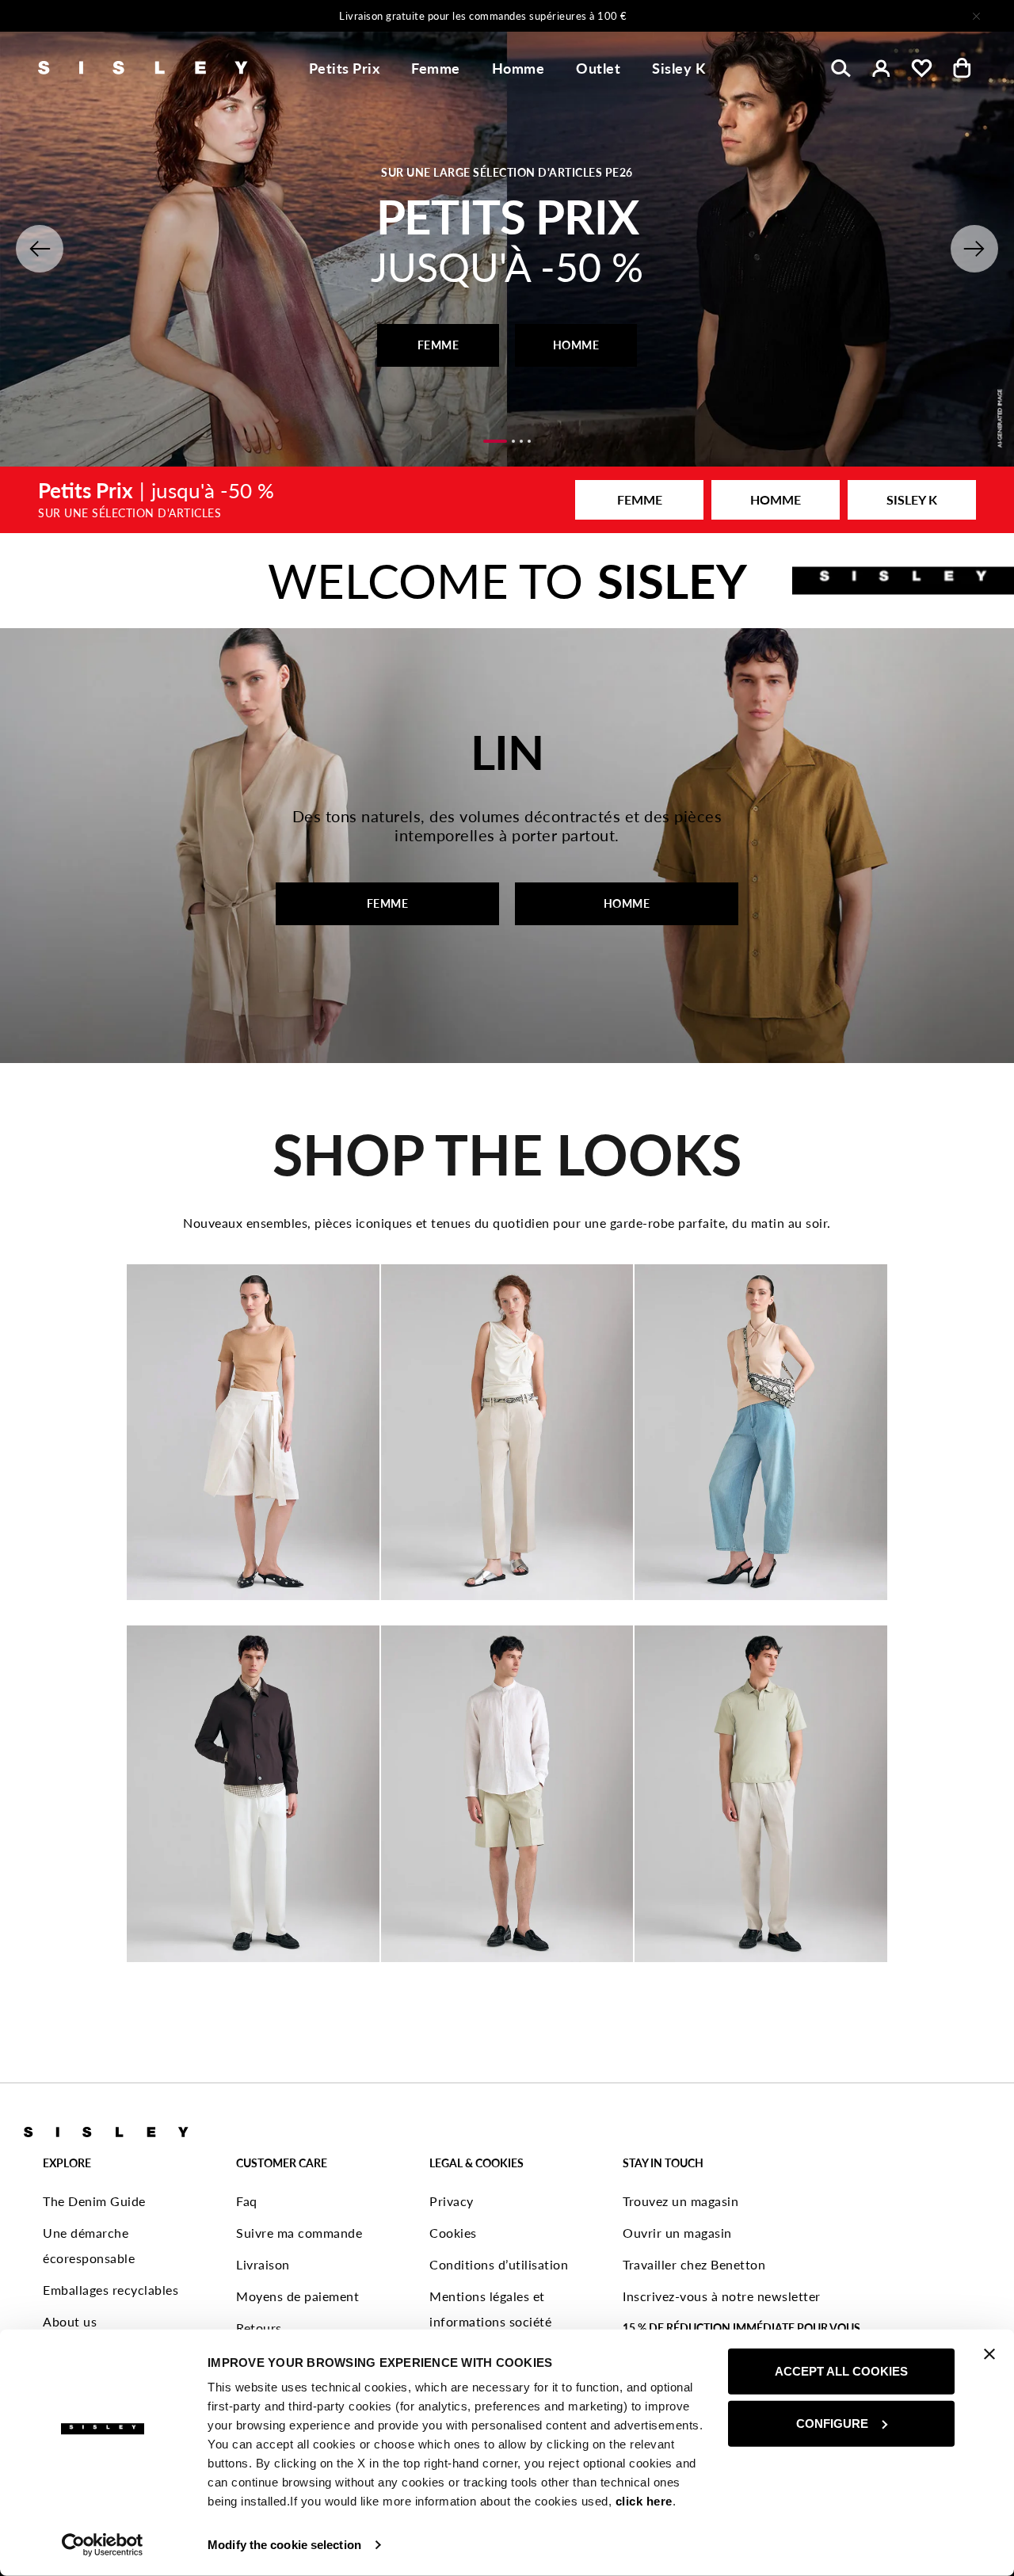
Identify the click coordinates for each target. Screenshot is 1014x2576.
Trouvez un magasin (680, 2201)
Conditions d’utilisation (499, 2264)
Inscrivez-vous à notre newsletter (722, 2296)
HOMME (576, 345)
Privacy (452, 2201)
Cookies (453, 2233)
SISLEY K (912, 499)
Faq (247, 2201)
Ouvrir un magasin (677, 2233)
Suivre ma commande (299, 2233)
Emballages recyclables (111, 2290)
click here (644, 2501)
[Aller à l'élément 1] (495, 441)
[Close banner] (989, 2354)
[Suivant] (716, 16)
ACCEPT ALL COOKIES (841, 2371)
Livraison (263, 2264)
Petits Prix (345, 68)
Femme (436, 68)
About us (70, 2321)
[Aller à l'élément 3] (521, 441)
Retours (259, 2328)
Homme (518, 68)
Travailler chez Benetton (694, 2264)
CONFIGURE (832, 2423)
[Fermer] (976, 16)
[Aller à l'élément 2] (513, 441)
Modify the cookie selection (284, 2545)
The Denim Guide (94, 2201)
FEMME (438, 345)
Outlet (598, 68)
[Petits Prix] (507, 500)
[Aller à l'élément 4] (529, 441)
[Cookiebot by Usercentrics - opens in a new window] (103, 2545)
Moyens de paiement (297, 2296)
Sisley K (679, 68)
